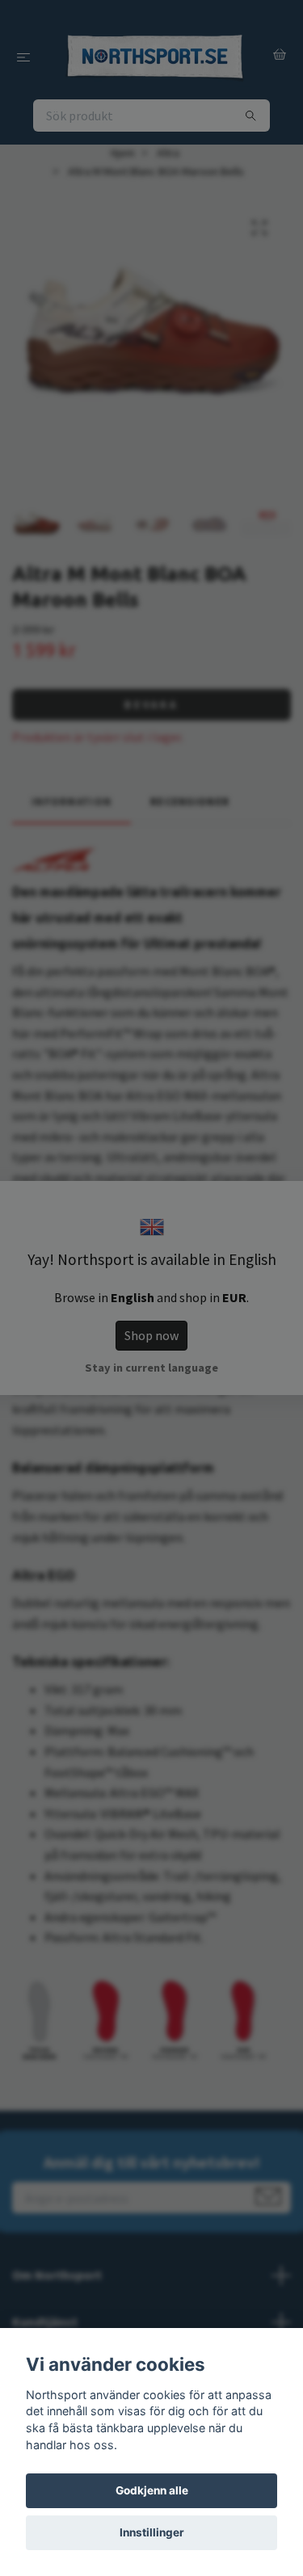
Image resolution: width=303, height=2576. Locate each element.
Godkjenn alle (152, 2490)
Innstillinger (152, 2532)
